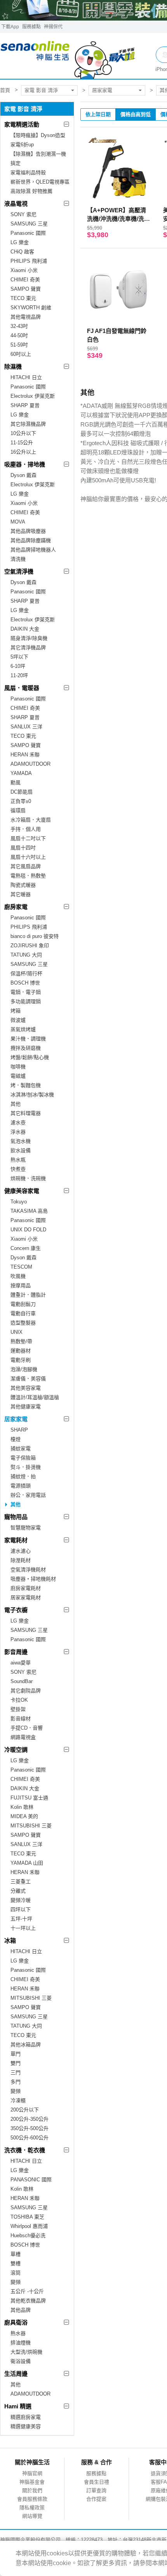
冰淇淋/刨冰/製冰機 (32, 1095)
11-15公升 (22, 443)
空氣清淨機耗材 (28, 1570)
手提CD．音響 (27, 1728)
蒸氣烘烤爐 (23, 1029)
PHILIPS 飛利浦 (29, 261)
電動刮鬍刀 (23, 1304)
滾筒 (16, 2273)
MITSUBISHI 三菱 (31, 1826)
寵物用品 (16, 1517)
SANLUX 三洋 (26, 727)
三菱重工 (21, 1882)
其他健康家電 (26, 1407)
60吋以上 (21, 354)
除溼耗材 (21, 1560)
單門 (16, 2054)
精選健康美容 (26, 2426)
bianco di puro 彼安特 (35, 936)
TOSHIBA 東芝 (27, 2217)
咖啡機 (18, 1067)
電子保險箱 (23, 1458)
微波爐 (18, 1020)
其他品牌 (21, 2310)
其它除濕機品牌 (28, 424)
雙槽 (16, 2263)
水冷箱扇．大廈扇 (31, 820)
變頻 (16, 2091)
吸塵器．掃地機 (25, 464)
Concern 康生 (26, 1248)
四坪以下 (21, 1909)
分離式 (18, 1891)
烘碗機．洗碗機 (28, 1178)
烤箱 (16, 1011)
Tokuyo (19, 1202)
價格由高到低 (136, 114)
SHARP (19, 1430)
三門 (16, 2072)
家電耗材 (16, 1540)
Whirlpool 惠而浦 (29, 2226)
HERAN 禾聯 (25, 755)
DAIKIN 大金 (25, 629)
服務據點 (31, 27)
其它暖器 (21, 894)
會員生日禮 (97, 2482)
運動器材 (21, 1351)
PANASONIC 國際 (31, 2180)
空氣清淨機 (19, 571)
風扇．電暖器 (22, 688)
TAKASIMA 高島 (29, 1211)
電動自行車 (23, 1313)
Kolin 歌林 (22, 1807)
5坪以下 (19, 657)
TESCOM (21, 1267)
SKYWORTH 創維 (31, 308)
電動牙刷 (21, 1360)
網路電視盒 (23, 1737)
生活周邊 (16, 2374)
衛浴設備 (21, 2361)
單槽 (16, 2254)
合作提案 (96, 2499)
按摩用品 (21, 1285)
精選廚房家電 (26, 2417)
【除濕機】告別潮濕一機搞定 (38, 159)
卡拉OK (19, 1700)
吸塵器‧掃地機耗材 (33, 1579)
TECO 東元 (23, 298)
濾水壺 (18, 1122)
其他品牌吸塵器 (28, 531)
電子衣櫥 (16, 1610)
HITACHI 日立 (26, 377)
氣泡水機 (21, 1141)
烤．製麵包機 (26, 1085)
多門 (16, 2082)
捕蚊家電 (21, 1448)
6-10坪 (18, 666)
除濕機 (13, 367)
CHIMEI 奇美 (25, 280)
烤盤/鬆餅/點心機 (30, 1057)
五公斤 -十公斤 (27, 2291)
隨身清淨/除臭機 (29, 638)
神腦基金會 (32, 2482)
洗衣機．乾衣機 (25, 2150)
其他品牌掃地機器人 (33, 550)
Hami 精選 (18, 2406)
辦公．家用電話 (28, 1495)
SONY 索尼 (23, 214)
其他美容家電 (26, 1388)
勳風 (16, 783)
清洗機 (18, 559)
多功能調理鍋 (26, 1001)
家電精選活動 (22, 124)
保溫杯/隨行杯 (26, 973)
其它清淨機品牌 (28, 647)
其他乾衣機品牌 (28, 2301)
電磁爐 (18, 1076)
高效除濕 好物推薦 (31, 191)
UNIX (17, 1332)
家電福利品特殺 (28, 172)
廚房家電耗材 (26, 1588)
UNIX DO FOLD (28, 1230)
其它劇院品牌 (26, 1691)
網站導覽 (32, 2516)
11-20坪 (19, 675)
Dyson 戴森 (23, 475)
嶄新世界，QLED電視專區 (40, 182)
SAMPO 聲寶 (26, 289)
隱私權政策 (32, 2508)
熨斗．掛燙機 (26, 1467)
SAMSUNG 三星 (29, 224)
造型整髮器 (23, 1323)
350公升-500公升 (30, 2128)
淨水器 (18, 1132)
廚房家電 (16, 907)
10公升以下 (23, 433)
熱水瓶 (18, 1160)
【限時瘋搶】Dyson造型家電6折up (38, 140)
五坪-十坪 (21, 1919)
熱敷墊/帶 (21, 1341)
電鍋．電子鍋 (26, 992)
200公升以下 (25, 2110)
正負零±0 (21, 801)
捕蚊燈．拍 (23, 1476)
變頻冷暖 (21, 1900)
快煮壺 (18, 1169)
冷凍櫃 (18, 2100)
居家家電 (102, 90)
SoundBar (22, 1681)
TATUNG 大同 (26, 955)
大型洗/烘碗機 (26, 2352)
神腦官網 (32, 2473)
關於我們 (32, 2490)
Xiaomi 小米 (24, 270)
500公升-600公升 (30, 2138)
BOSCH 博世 (25, 983)
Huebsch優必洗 (28, 2235)
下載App (10, 27)
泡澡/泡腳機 (24, 1369)
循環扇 (18, 810)
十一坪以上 (23, 1928)
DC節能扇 (22, 792)
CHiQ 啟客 (22, 252)
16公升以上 (23, 452)
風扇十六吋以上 (28, 857)
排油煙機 (21, 2343)
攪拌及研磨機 (26, 1048)
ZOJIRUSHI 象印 (30, 946)
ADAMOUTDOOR (30, 764)
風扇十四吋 (23, 848)
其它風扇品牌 (26, 866)
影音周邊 (16, 1652)
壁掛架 (18, 1709)
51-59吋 (19, 345)
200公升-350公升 (30, 2119)
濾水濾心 (21, 1551)
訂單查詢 (96, 2490)
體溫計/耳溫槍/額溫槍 (35, 1397)
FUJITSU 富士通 (29, 1798)
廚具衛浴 (16, 2322)
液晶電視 (16, 204)
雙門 (16, 2063)
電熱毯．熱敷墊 (28, 876)
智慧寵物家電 (26, 1528)
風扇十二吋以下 (28, 838)
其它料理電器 (26, 1113)
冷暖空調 (16, 1750)
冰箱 (10, 1941)
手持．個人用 (26, 829)
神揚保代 (53, 27)
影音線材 (21, 1719)
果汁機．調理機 (28, 1039)
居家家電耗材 (26, 1597)
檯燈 (16, 1439)
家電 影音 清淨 (41, 90)
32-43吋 (19, 326)
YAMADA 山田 (27, 1863)
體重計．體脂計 (28, 1295)
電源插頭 (21, 1486)
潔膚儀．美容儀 (28, 1379)
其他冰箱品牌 (26, 2045)
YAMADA (21, 773)
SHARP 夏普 (25, 405)
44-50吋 (19, 335)
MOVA (18, 522)
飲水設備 (21, 1150)
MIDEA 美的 (24, 1816)
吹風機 (18, 1276)
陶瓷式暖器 (23, 885)
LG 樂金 (20, 242)
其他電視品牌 (26, 317)
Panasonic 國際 (28, 233)
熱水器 (18, 2333)
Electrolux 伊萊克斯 (33, 396)
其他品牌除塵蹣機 (31, 540)
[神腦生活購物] (68, 56)
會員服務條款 (32, 2499)
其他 (16, 1104)
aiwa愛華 (21, 1663)
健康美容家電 (22, 1191)
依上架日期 (98, 114)
